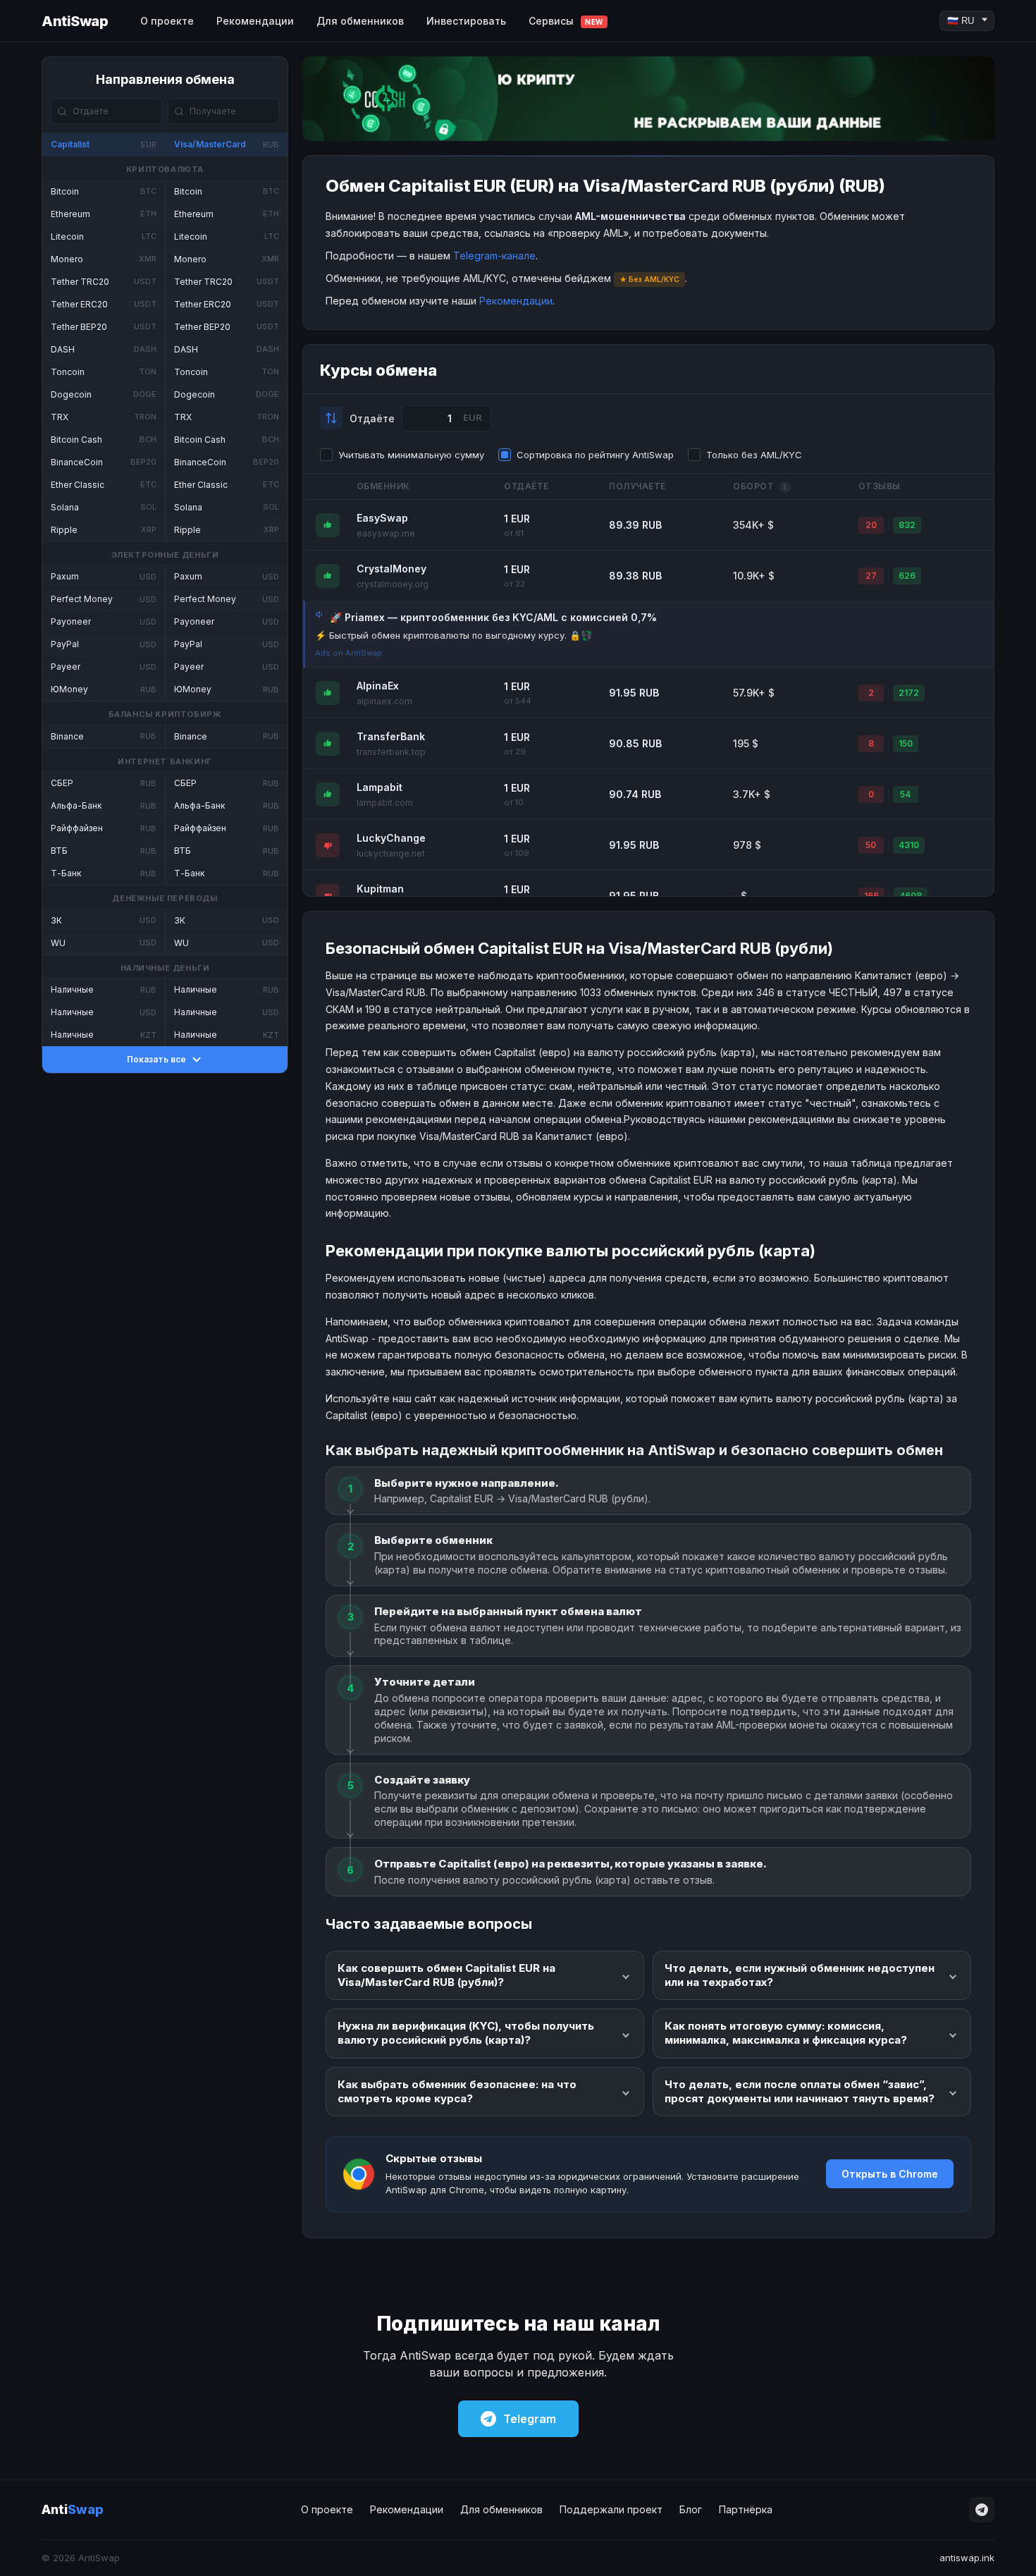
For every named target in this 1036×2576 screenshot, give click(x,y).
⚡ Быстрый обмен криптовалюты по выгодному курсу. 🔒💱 (454, 635)
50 (871, 845)
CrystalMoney (391, 569)
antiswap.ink (967, 2558)
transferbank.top (391, 752)
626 (907, 576)
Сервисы (566, 21)
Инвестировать (466, 21)
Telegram (530, 2419)
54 (905, 794)
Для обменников (360, 21)
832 (907, 525)
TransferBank (391, 736)
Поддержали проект (611, 2509)
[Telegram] (982, 2510)
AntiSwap (75, 21)
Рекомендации (255, 21)
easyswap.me (386, 533)
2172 (909, 693)
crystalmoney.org (393, 584)
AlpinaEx (378, 686)
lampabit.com (385, 803)
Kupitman (380, 889)
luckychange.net (391, 853)
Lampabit (380, 787)
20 (871, 525)
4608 (911, 896)
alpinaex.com (384, 701)
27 (871, 576)
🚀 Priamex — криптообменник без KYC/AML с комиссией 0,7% (493, 617)
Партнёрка (746, 2509)
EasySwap (382, 518)
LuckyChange (391, 838)
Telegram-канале (494, 256)
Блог (691, 2509)
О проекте (167, 21)
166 (871, 896)
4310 (909, 845)
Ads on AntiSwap (349, 653)
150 (906, 743)
